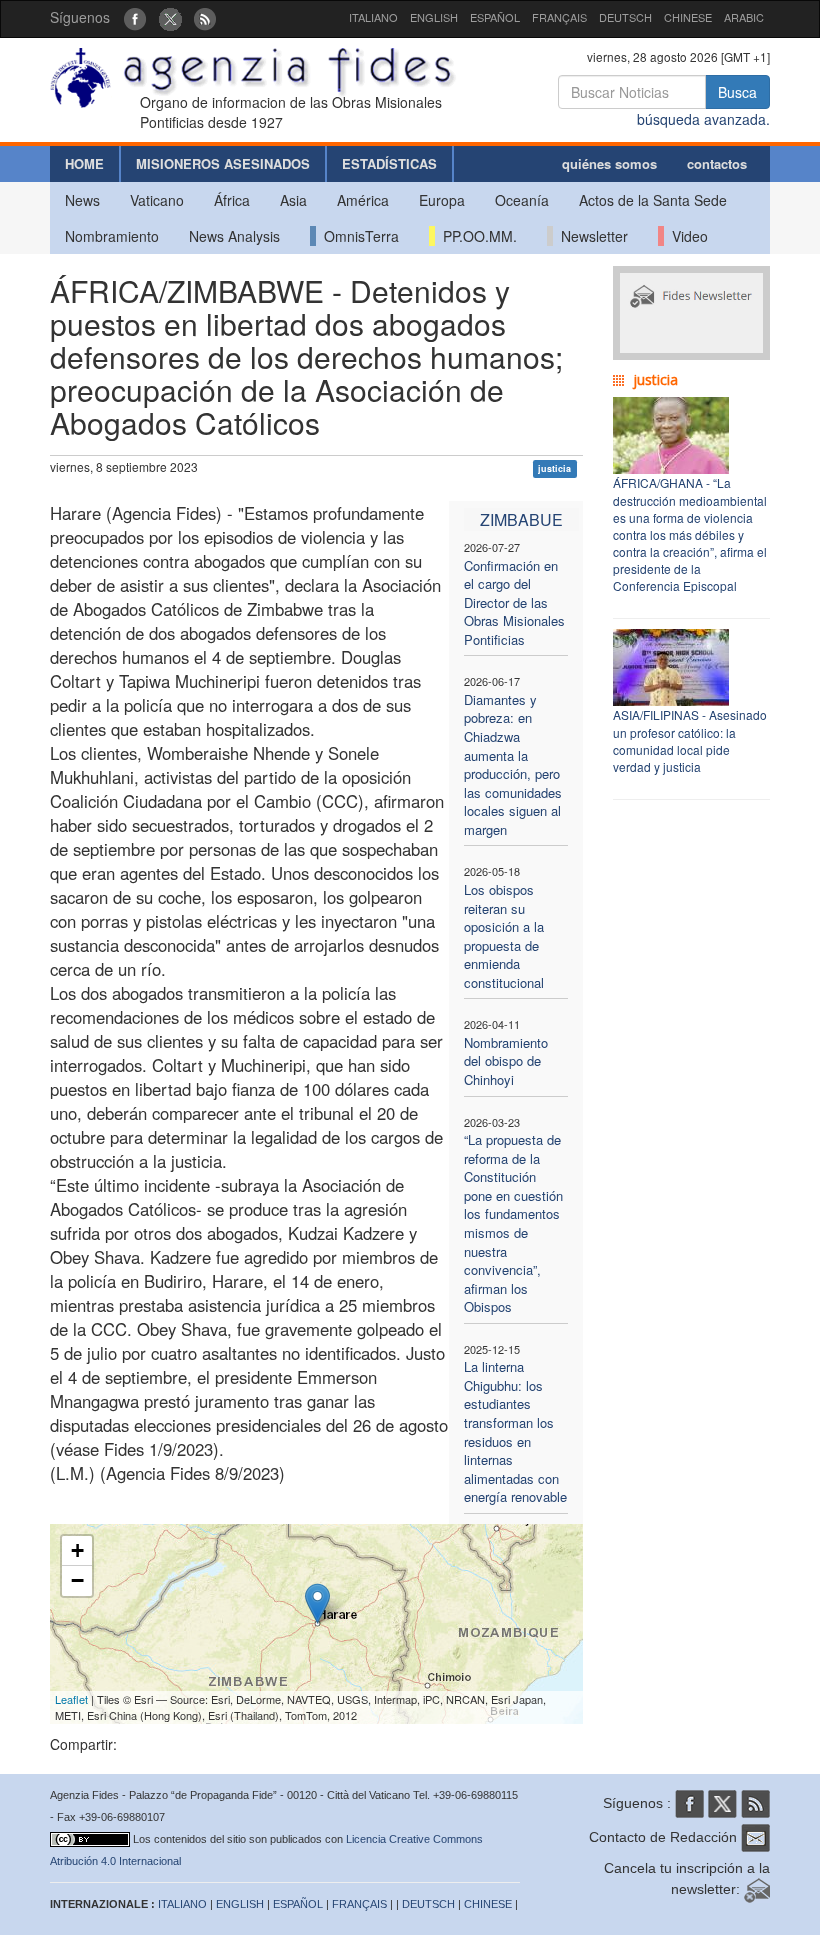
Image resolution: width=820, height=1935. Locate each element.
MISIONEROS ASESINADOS (223, 163)
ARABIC (744, 17)
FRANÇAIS (559, 17)
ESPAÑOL (495, 17)
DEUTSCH (625, 17)
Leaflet (71, 1699)
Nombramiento (112, 236)
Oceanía (522, 200)
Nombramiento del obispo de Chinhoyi (506, 1061)
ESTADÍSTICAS (389, 163)
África (232, 200)
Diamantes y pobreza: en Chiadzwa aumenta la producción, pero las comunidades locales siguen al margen (513, 764)
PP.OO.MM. (476, 236)
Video (686, 236)
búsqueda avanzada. (703, 119)
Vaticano (157, 200)
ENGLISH (434, 17)
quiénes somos (609, 163)
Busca (737, 92)
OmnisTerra (357, 236)
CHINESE (688, 17)
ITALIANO (373, 17)
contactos (717, 163)
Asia (293, 200)
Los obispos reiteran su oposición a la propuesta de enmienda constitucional (504, 936)
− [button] (77, 1580)
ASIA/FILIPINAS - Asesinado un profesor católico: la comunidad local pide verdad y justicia (690, 740)
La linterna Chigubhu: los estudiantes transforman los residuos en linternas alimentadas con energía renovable (515, 1431)
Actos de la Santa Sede (653, 200)
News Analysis (234, 236)
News (82, 200)
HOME (84, 163)
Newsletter (590, 236)
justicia (554, 468)
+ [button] (77, 1550)
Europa (442, 200)
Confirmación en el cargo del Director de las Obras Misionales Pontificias (514, 602)
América (363, 200)
